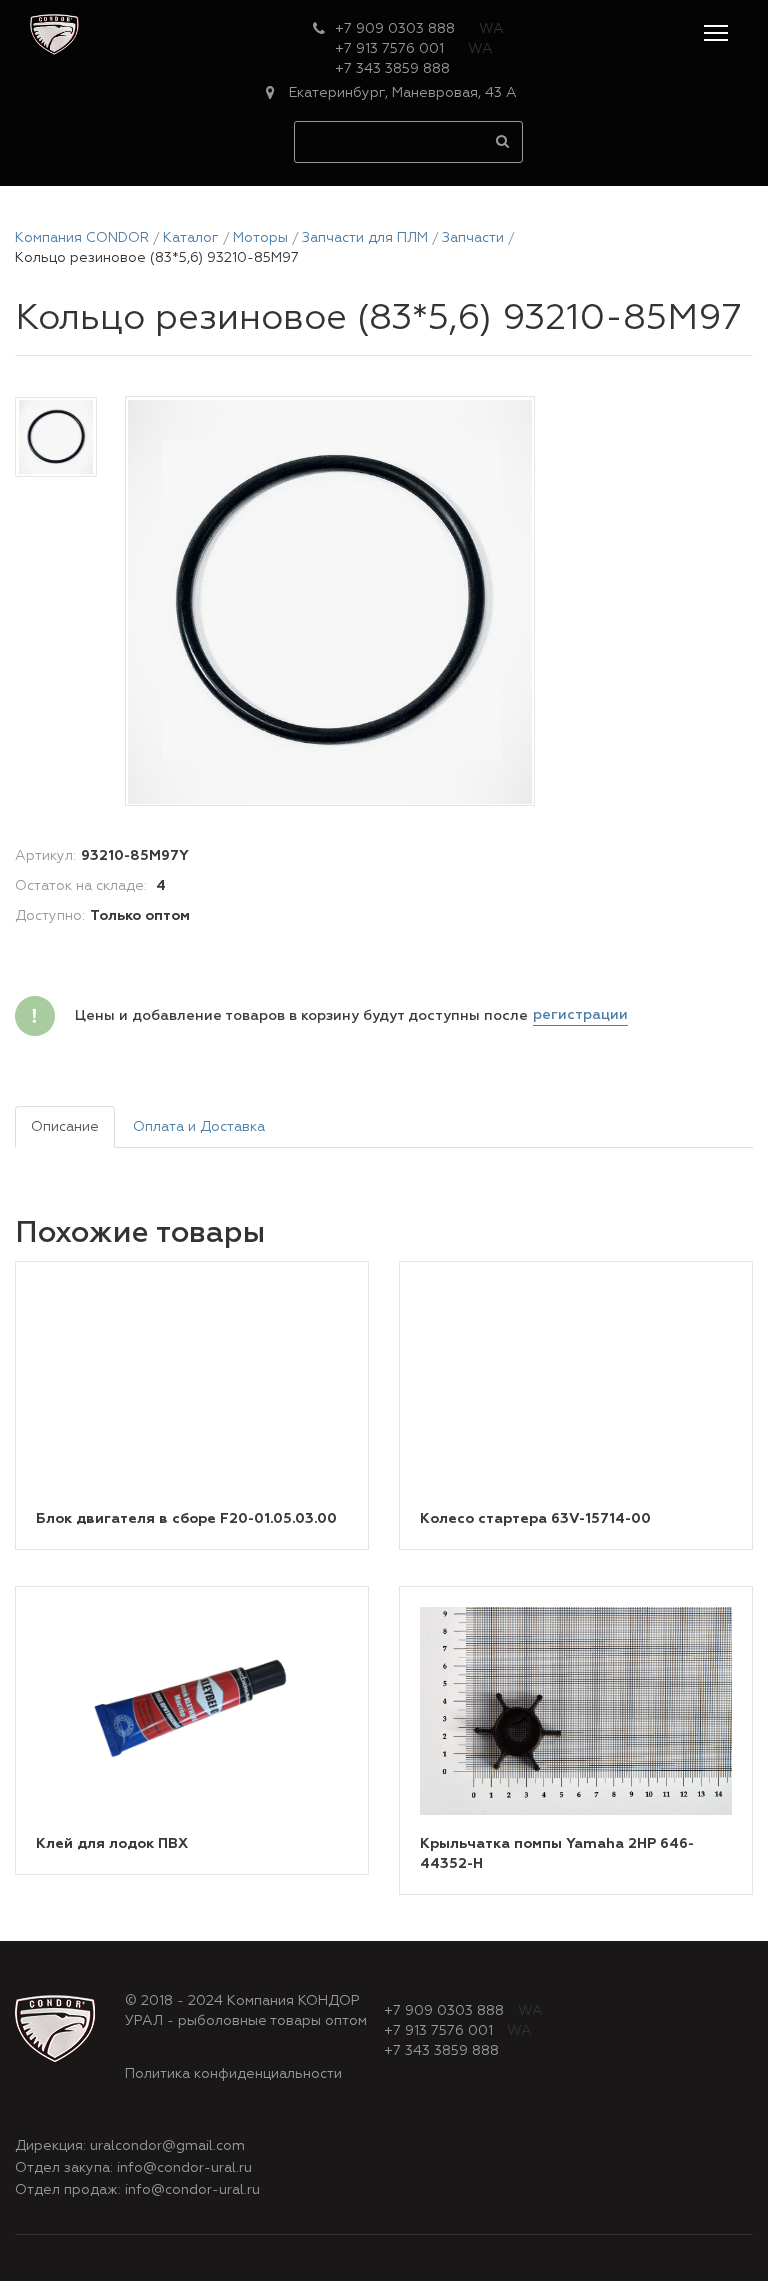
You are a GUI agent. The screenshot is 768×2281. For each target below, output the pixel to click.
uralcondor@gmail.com (167, 2146)
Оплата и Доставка (199, 1127)
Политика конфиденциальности (233, 2074)
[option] (330, 602)
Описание (65, 1127)
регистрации (580, 1015)
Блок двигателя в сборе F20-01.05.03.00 (186, 1519)
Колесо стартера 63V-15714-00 (535, 1519)
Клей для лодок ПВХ (112, 1844)
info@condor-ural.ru (184, 2168)
